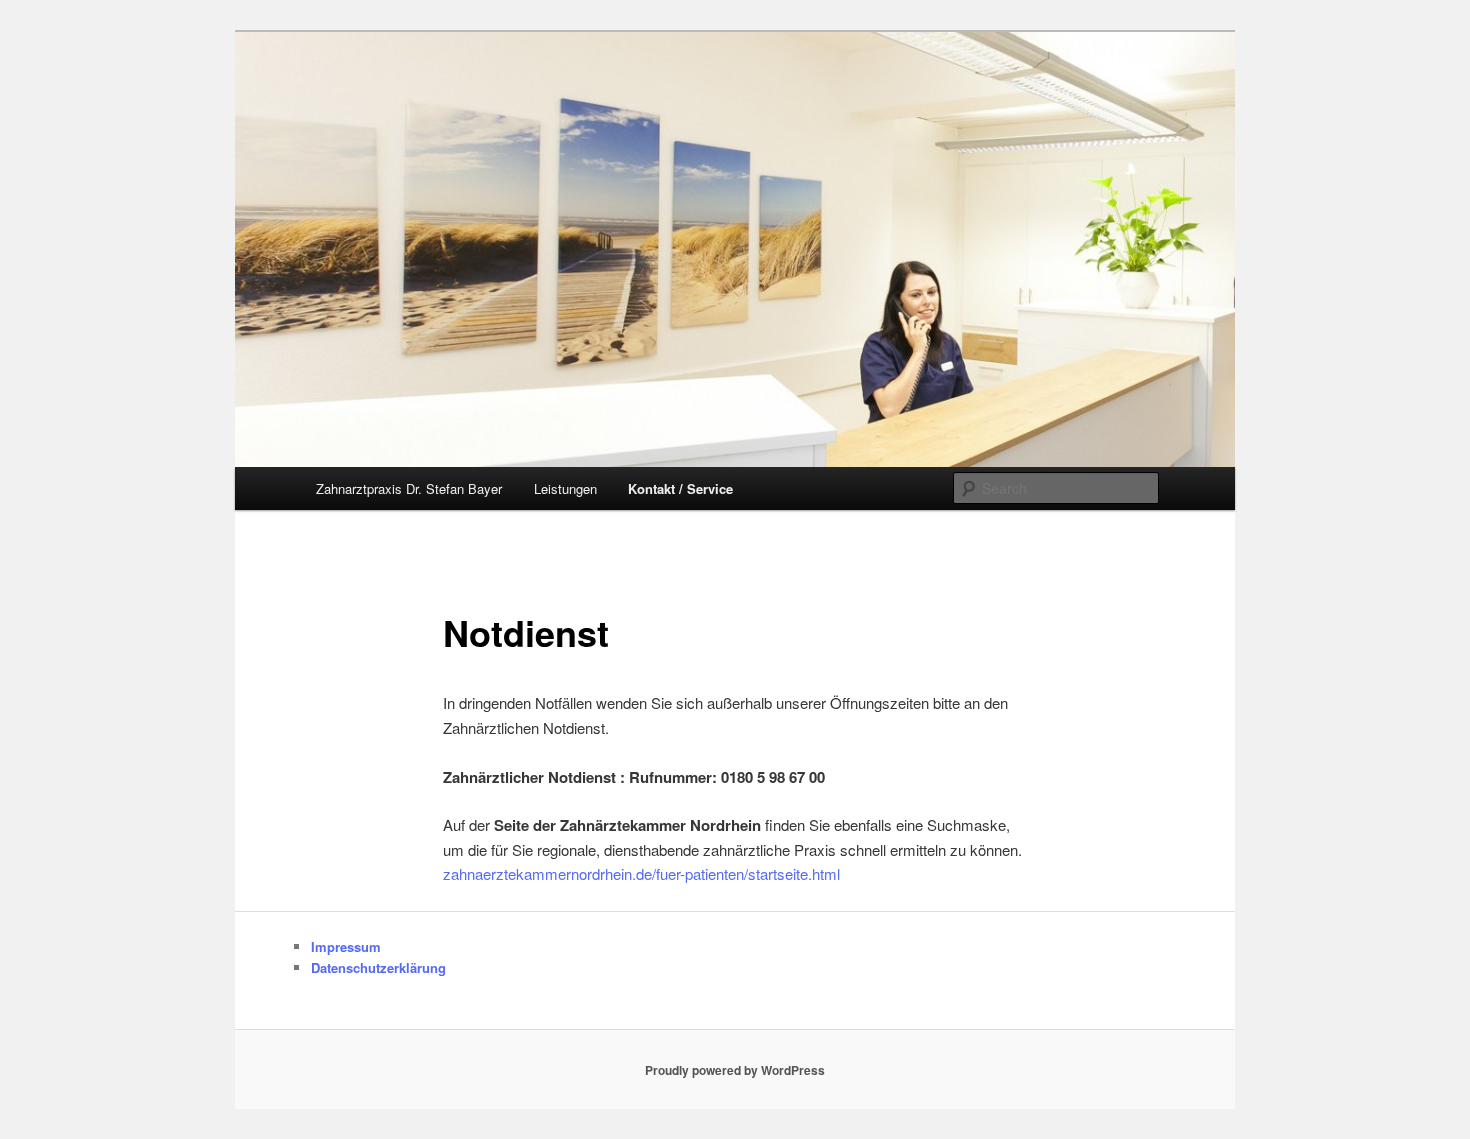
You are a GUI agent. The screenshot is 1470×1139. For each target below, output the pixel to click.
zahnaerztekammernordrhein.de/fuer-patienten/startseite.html (641, 873)
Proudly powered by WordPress (735, 1070)
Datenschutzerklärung (378, 967)
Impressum (346, 946)
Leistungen (565, 488)
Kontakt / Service (680, 488)
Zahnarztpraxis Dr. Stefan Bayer (409, 488)
